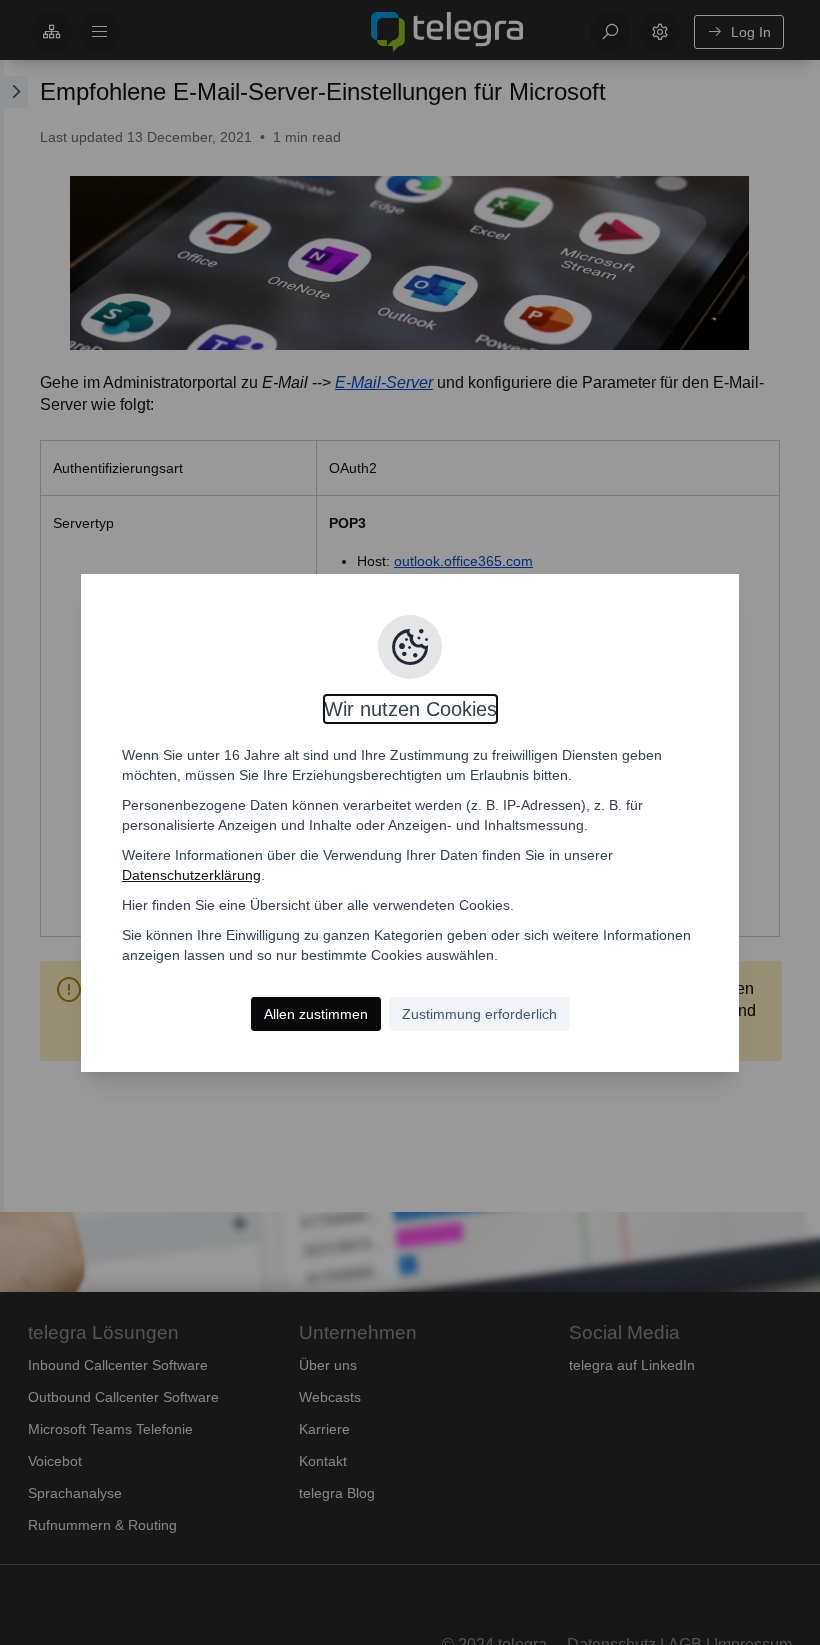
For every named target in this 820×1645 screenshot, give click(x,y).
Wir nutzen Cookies (410, 709)
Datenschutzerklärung (191, 875)
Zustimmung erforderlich (479, 1014)
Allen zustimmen (316, 1014)
